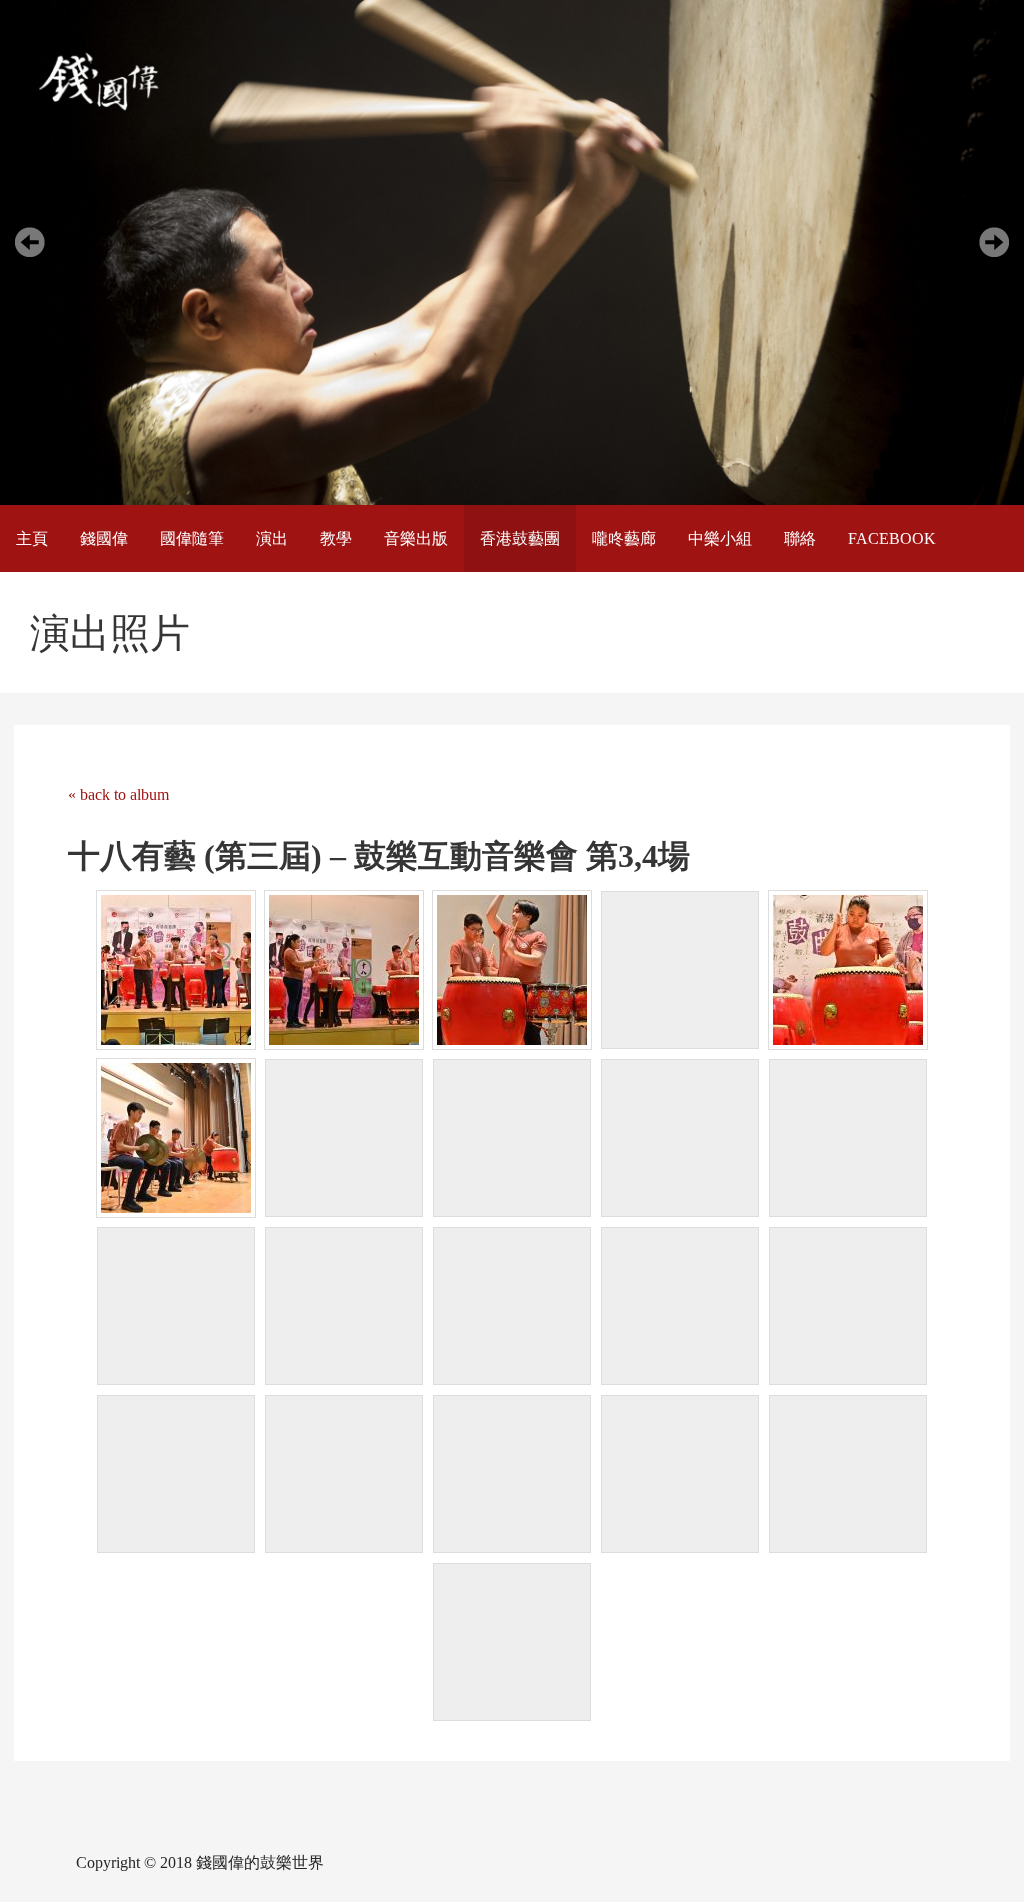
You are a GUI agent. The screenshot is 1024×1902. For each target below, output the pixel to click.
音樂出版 (416, 538)
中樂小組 (720, 538)
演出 (272, 538)
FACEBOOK (892, 538)
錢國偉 (104, 538)
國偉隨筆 (192, 538)
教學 (336, 538)
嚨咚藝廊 (624, 538)
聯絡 (800, 538)
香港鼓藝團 (520, 538)
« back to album (118, 794)
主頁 (32, 538)
